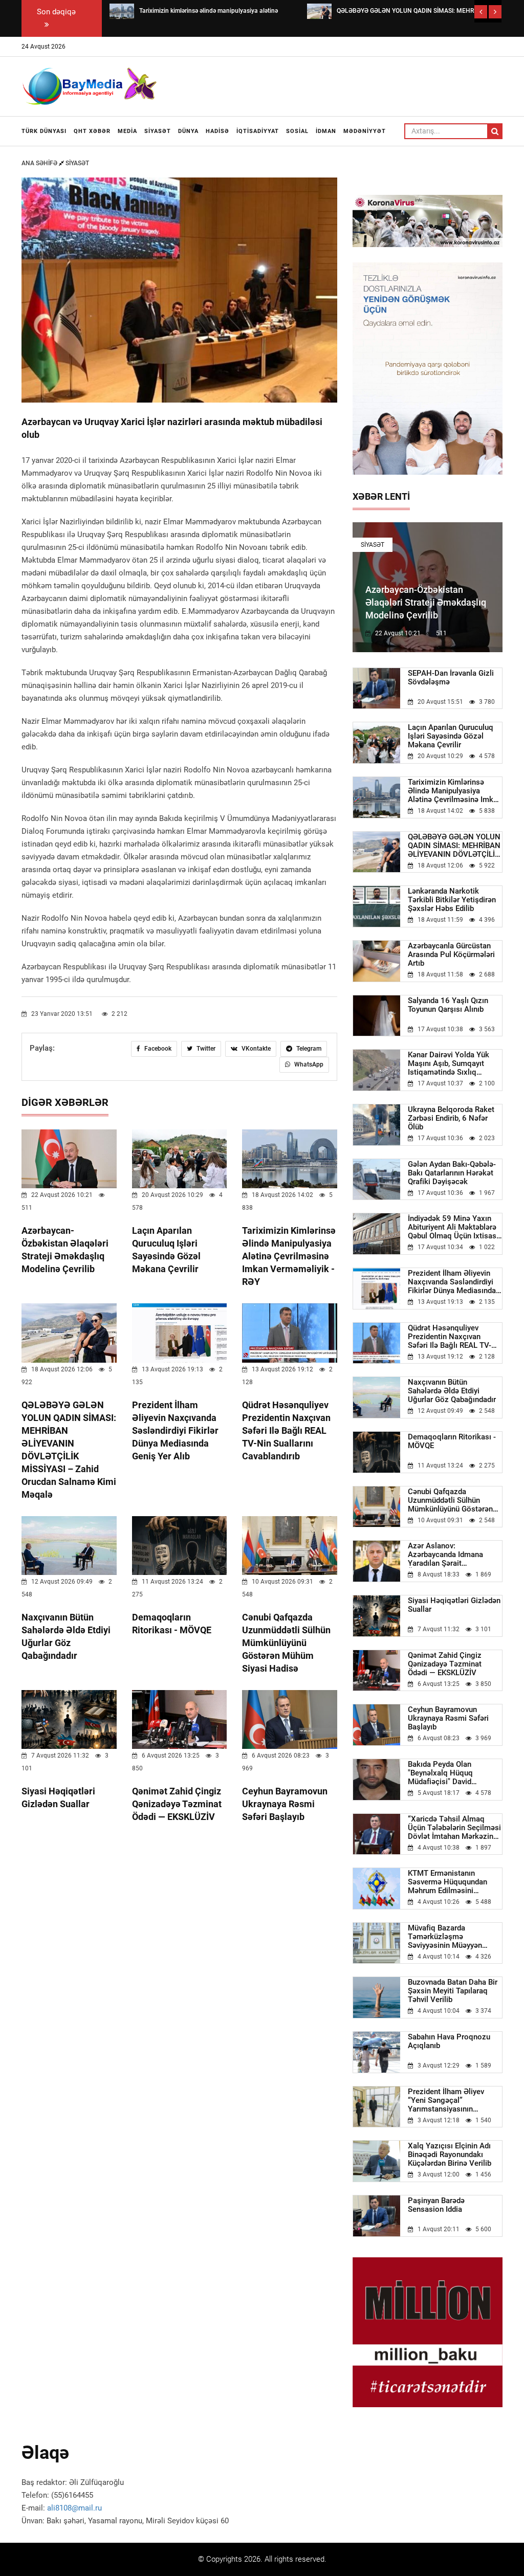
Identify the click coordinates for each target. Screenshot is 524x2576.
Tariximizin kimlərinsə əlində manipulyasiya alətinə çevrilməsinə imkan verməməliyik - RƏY (289, 1256)
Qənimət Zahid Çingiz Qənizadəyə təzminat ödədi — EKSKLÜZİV (177, 1804)
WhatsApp (308, 1064)
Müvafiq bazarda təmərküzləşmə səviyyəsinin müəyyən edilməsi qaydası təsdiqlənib (445, 1937)
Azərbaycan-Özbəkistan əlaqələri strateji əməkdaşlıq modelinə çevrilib (426, 602)
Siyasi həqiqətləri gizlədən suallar (454, 1605)
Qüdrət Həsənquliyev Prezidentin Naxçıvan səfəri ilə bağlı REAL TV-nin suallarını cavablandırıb (286, 1430)
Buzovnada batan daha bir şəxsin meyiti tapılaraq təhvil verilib (453, 1991)
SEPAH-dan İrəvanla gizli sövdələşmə (451, 678)
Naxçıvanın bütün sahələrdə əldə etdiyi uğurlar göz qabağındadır (452, 1391)
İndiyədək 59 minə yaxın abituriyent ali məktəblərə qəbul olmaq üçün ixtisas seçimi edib (452, 1227)
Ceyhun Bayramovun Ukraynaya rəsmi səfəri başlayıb (285, 1804)
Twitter (205, 1049)
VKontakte (255, 1049)
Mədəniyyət (365, 131)
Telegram (308, 1049)
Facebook (157, 1049)
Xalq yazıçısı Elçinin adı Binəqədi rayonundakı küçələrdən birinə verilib (450, 2155)
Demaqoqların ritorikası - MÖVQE (452, 1441)
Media (127, 131)
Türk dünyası (44, 131)
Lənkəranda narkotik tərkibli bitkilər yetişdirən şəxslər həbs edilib (452, 900)
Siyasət (158, 131)
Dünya (188, 131)
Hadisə (217, 131)
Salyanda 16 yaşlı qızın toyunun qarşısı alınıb (448, 1005)
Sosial (297, 131)
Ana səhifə (40, 163)
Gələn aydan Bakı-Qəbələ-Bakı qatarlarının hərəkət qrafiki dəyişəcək (452, 1173)
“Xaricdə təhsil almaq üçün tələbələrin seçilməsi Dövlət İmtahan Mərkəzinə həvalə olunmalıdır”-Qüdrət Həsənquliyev (454, 1828)
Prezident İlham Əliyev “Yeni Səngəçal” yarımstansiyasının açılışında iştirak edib (446, 2101)
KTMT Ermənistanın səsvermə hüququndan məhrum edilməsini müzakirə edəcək (447, 1882)
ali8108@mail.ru (74, 2508)
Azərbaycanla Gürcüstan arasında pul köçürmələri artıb (451, 955)
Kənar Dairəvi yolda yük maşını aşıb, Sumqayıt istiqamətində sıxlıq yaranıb (449, 1064)
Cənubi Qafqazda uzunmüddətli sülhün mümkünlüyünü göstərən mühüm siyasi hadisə (286, 1643)
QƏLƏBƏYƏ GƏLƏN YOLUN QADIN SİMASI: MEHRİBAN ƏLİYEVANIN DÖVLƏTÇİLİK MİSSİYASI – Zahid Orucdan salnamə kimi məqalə (455, 846)
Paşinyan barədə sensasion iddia (436, 2205)
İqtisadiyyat (258, 131)
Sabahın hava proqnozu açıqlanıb (449, 2041)
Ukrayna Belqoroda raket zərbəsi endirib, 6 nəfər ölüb (451, 1118)
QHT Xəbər (92, 131)
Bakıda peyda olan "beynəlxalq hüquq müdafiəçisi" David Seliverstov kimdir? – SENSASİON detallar (444, 1773)
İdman (326, 131)
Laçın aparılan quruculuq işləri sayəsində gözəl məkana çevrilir (451, 736)
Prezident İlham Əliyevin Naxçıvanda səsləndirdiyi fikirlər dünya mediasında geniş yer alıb (175, 1430)
